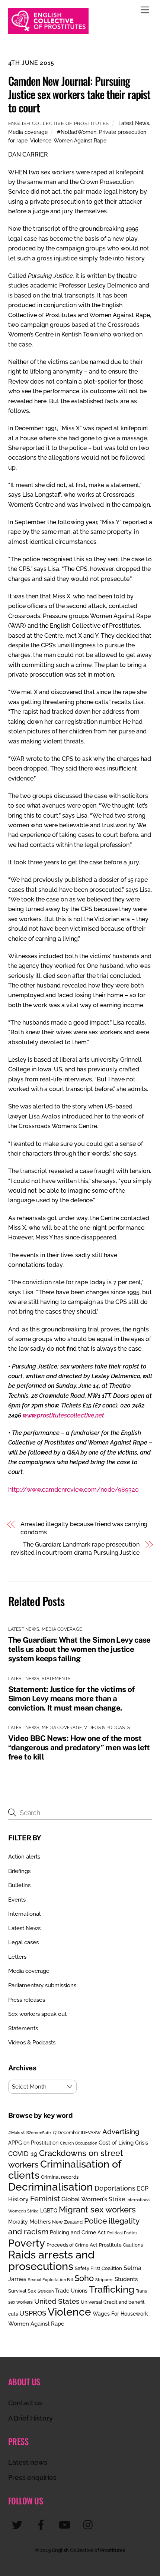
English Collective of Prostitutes (59, 123)
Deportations (115, 2188)
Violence (41, 140)
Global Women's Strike (93, 2199)
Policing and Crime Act (78, 2232)
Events (17, 1900)
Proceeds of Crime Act (72, 2245)
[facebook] (42, 2525)
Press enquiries (32, 2478)
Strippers (104, 2280)
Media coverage (28, 132)
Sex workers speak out (37, 2014)
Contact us (25, 2403)
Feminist (45, 2199)
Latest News (134, 123)
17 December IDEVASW (77, 2133)
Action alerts (24, 1857)
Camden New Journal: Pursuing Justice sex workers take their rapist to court (79, 94)
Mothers (40, 2222)
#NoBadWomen (77, 132)
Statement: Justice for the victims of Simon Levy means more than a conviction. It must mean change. (71, 1698)
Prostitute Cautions (121, 2245)
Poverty (27, 2243)
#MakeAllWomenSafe (30, 2133)
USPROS (33, 2313)
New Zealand (67, 2222)
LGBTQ (49, 2210)
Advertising (121, 2132)
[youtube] (66, 2525)
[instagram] (90, 2525)
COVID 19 (23, 2154)
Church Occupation (79, 2143)
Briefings (19, 1871)
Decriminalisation (51, 2187)
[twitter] (18, 2525)
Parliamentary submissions (42, 1985)
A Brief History (31, 2418)
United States (57, 2301)
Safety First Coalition (98, 2268)
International (24, 1914)
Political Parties (122, 2233)
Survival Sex (22, 2291)
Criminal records (60, 2177)
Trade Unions (71, 2291)
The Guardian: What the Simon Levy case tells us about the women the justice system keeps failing (79, 1649)
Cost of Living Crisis (123, 2143)
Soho (84, 2278)
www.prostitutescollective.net (63, 1415)
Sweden (46, 2291)
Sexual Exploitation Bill (50, 2280)
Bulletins (19, 1885)
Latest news (28, 2462)
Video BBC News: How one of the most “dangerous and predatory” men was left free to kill (79, 1747)
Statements (56, 1679)
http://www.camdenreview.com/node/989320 (73, 1490)
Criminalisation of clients (65, 2170)
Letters (17, 1957)
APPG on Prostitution (33, 2143)
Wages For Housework (120, 2314)
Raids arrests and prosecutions (51, 2260)
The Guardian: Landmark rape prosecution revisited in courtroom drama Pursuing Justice (75, 1549)
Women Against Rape (80, 140)
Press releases (27, 2000)
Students (126, 2279)
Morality (18, 2222)
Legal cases (23, 1942)
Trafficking (112, 2289)
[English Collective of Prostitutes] (48, 30)
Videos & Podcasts (107, 1728)
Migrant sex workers (97, 2209)
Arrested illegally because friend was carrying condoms (84, 1528)
